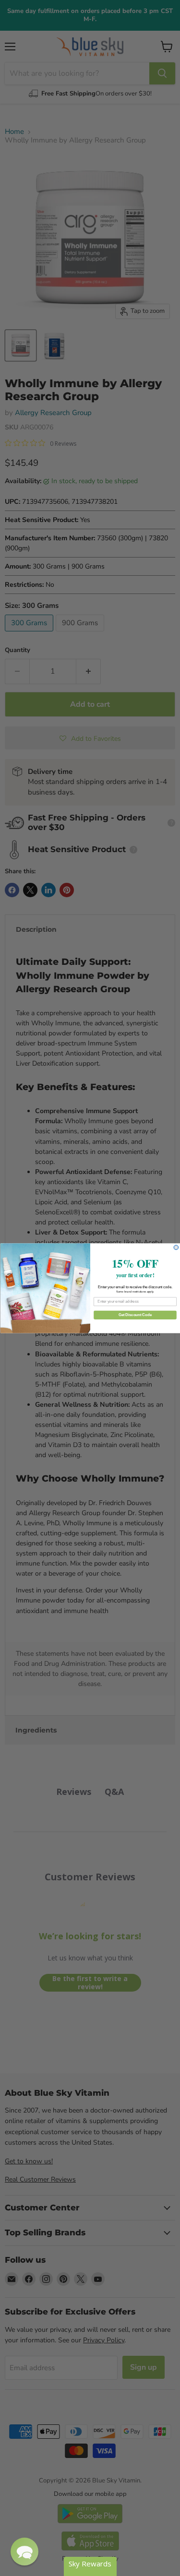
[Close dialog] (176, 1247)
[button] (24, 2552)
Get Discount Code (135, 1315)
